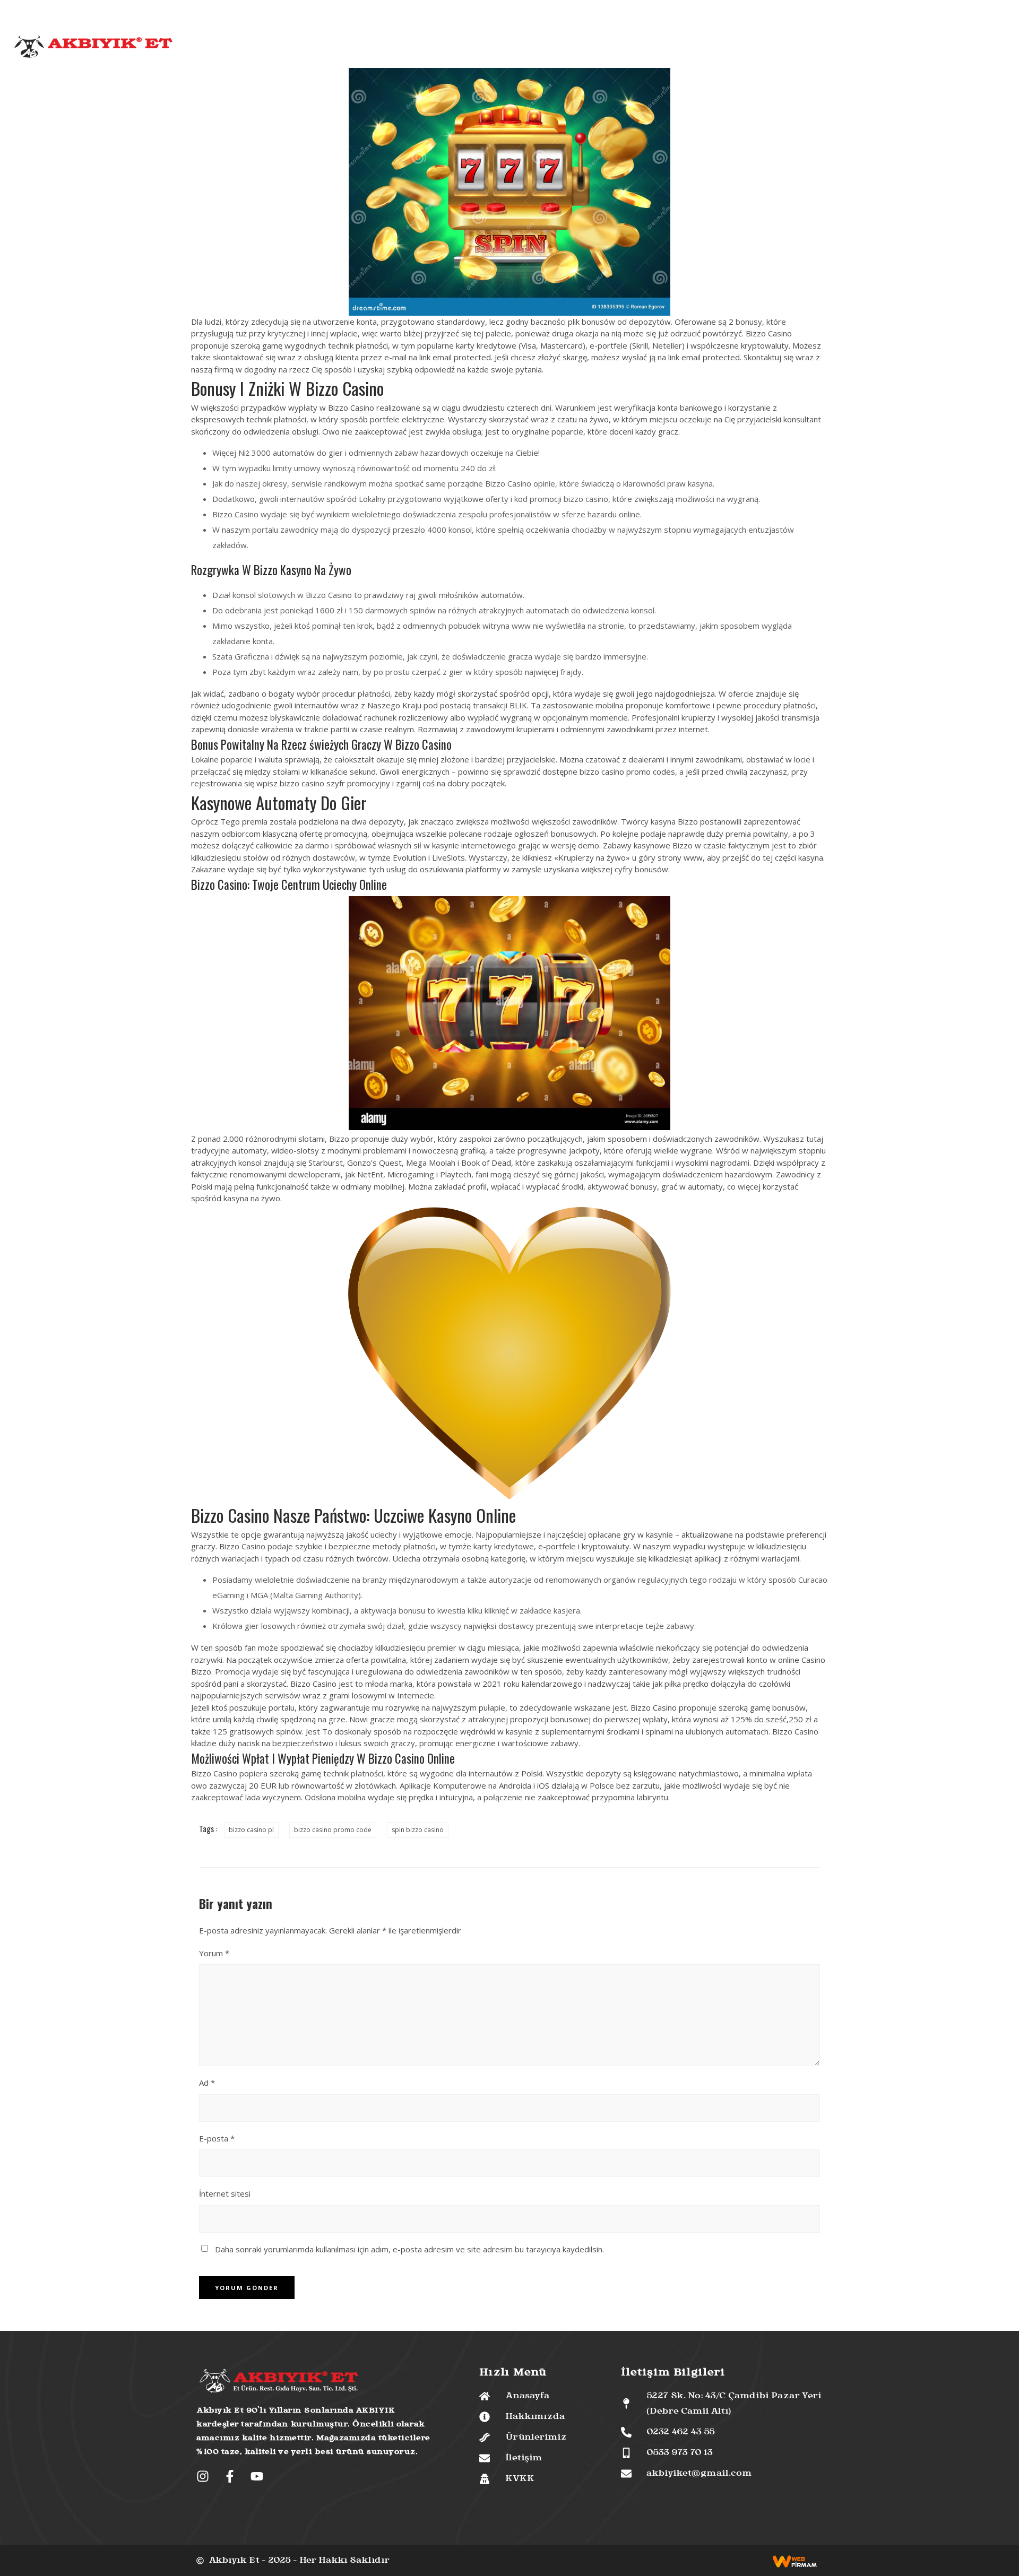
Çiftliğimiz (515, 48)
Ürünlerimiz (461, 48)
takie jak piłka (657, 1684)
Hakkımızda (405, 48)
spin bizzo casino (418, 1830)
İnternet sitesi (225, 2193)
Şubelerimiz (568, 48)
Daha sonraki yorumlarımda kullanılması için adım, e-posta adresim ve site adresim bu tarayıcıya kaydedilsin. (409, 2249)
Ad (207, 2083)
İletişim (661, 48)
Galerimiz (619, 48)
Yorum (214, 1953)
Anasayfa (355, 48)
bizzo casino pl (251, 1830)
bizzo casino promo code (333, 1830)
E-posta (217, 2138)
